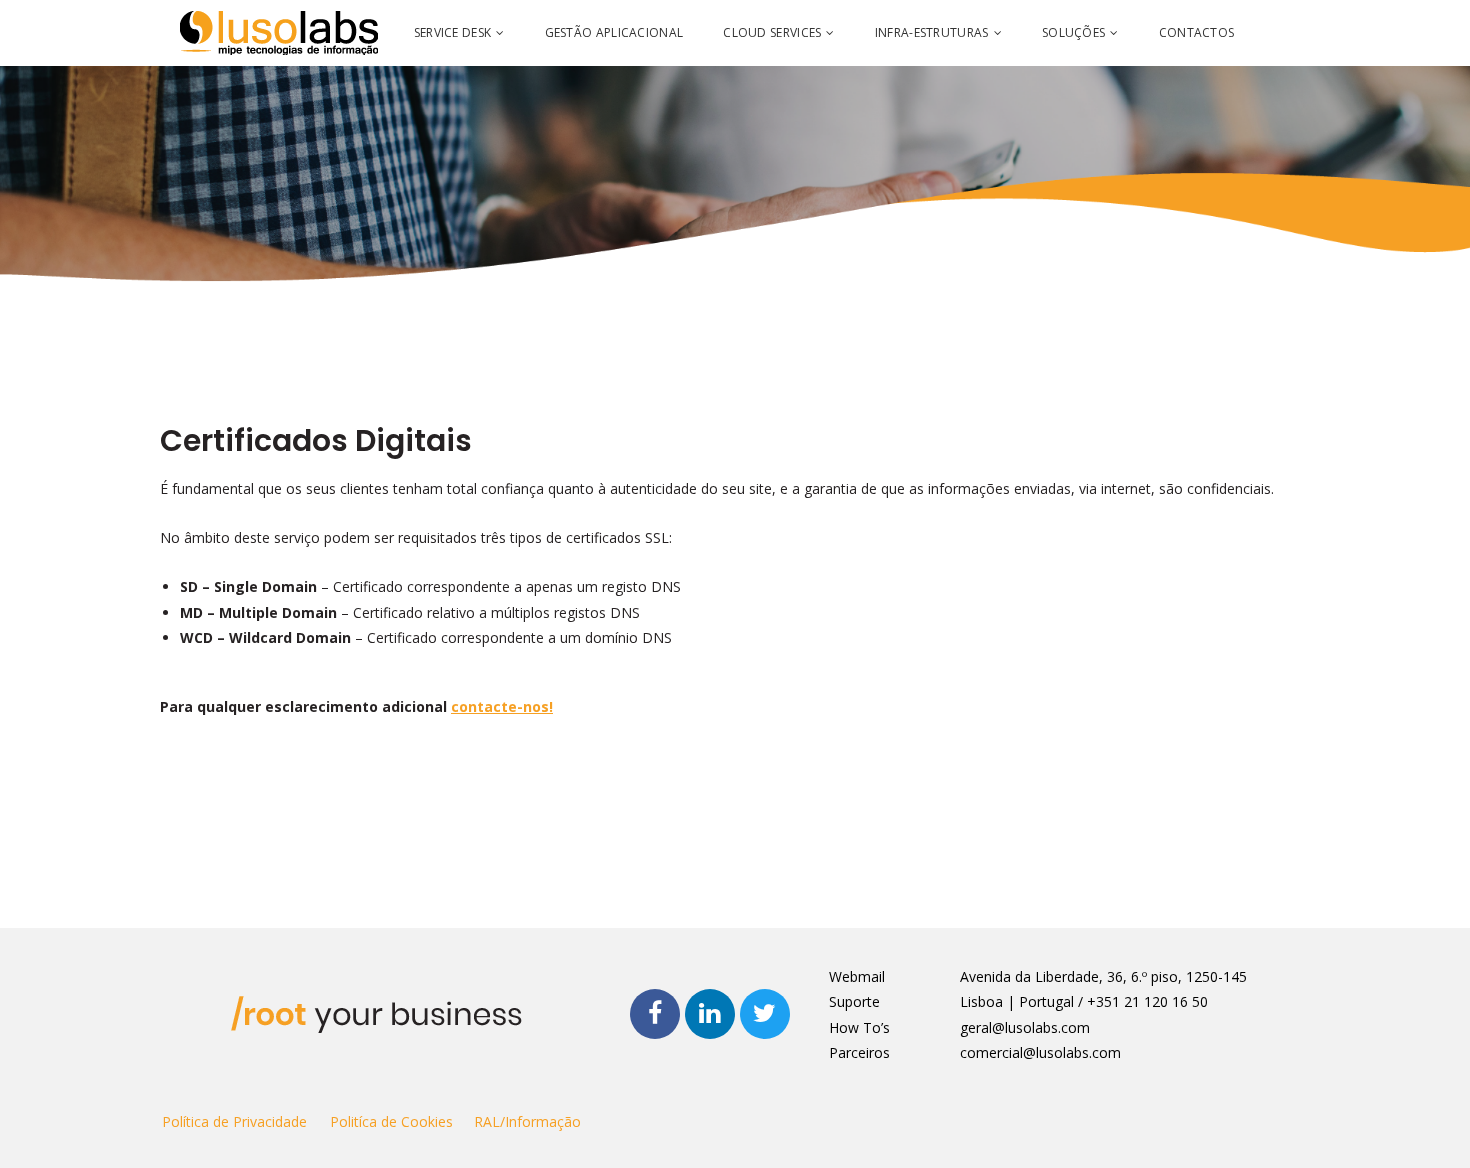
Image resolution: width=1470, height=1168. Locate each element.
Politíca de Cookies (391, 1121)
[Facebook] (655, 1014)
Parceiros (859, 1052)
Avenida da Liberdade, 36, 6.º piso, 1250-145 (1103, 976)
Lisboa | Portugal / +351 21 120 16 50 (1084, 1001)
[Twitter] (765, 1014)
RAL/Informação (527, 1121)
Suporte (854, 1001)
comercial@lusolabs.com (1040, 1052)
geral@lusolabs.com (1025, 1027)
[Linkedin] (710, 1014)
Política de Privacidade (234, 1121)
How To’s (859, 1027)
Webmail (857, 976)
